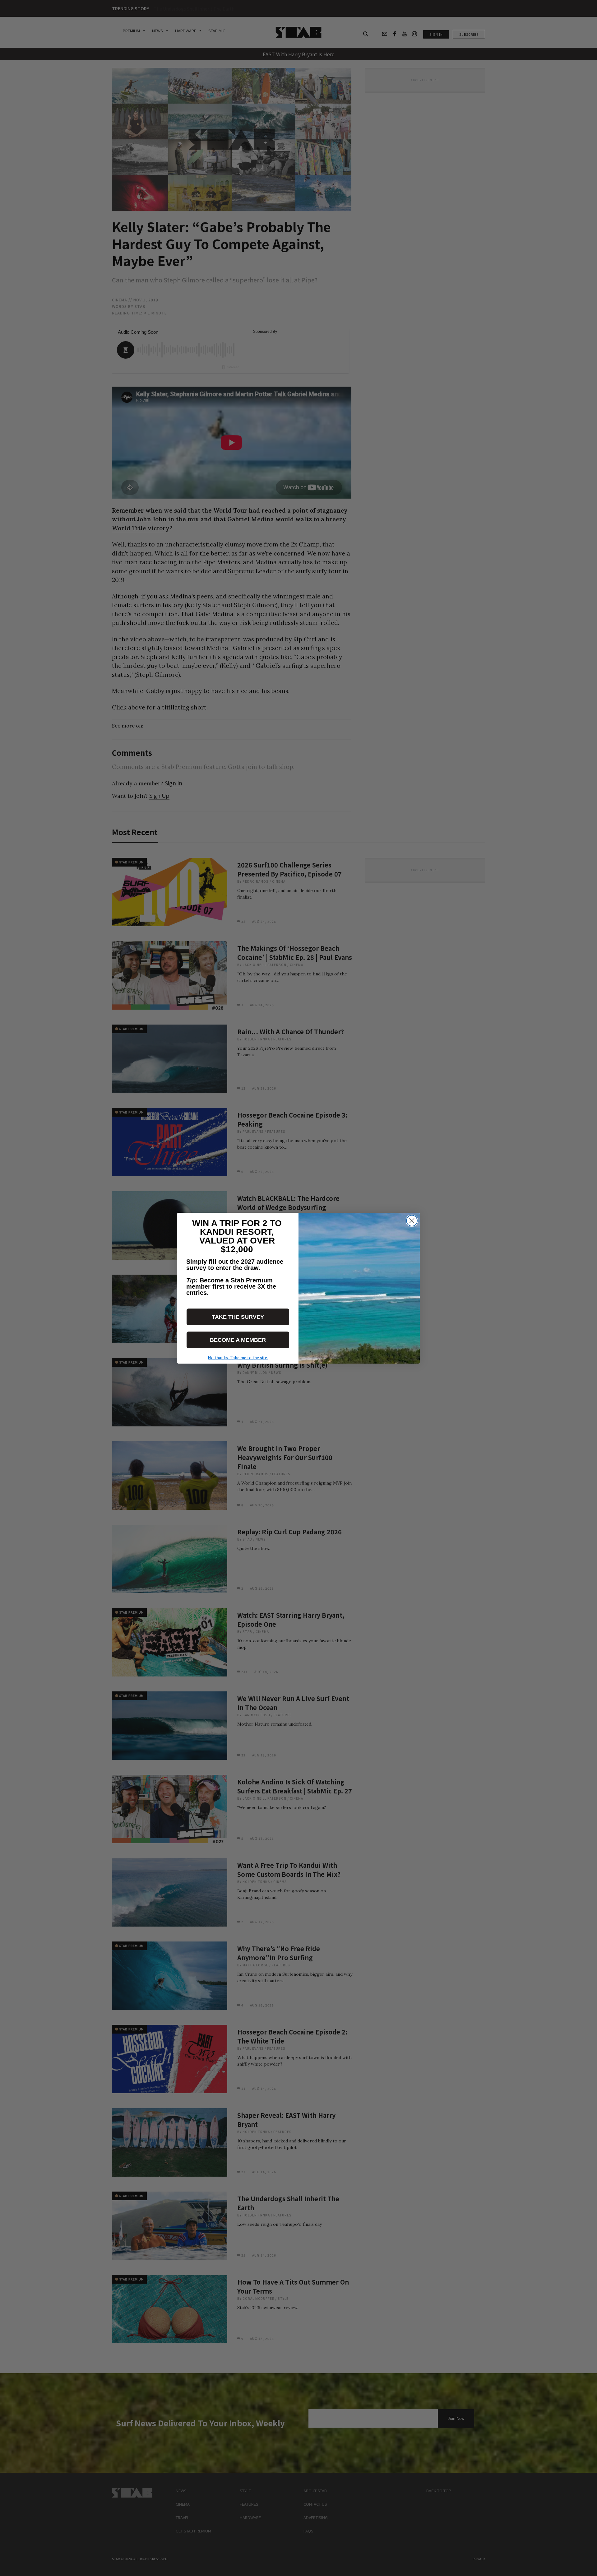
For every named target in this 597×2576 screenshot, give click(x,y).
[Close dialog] (412, 1221)
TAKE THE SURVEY (238, 1317)
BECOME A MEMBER (238, 1340)
